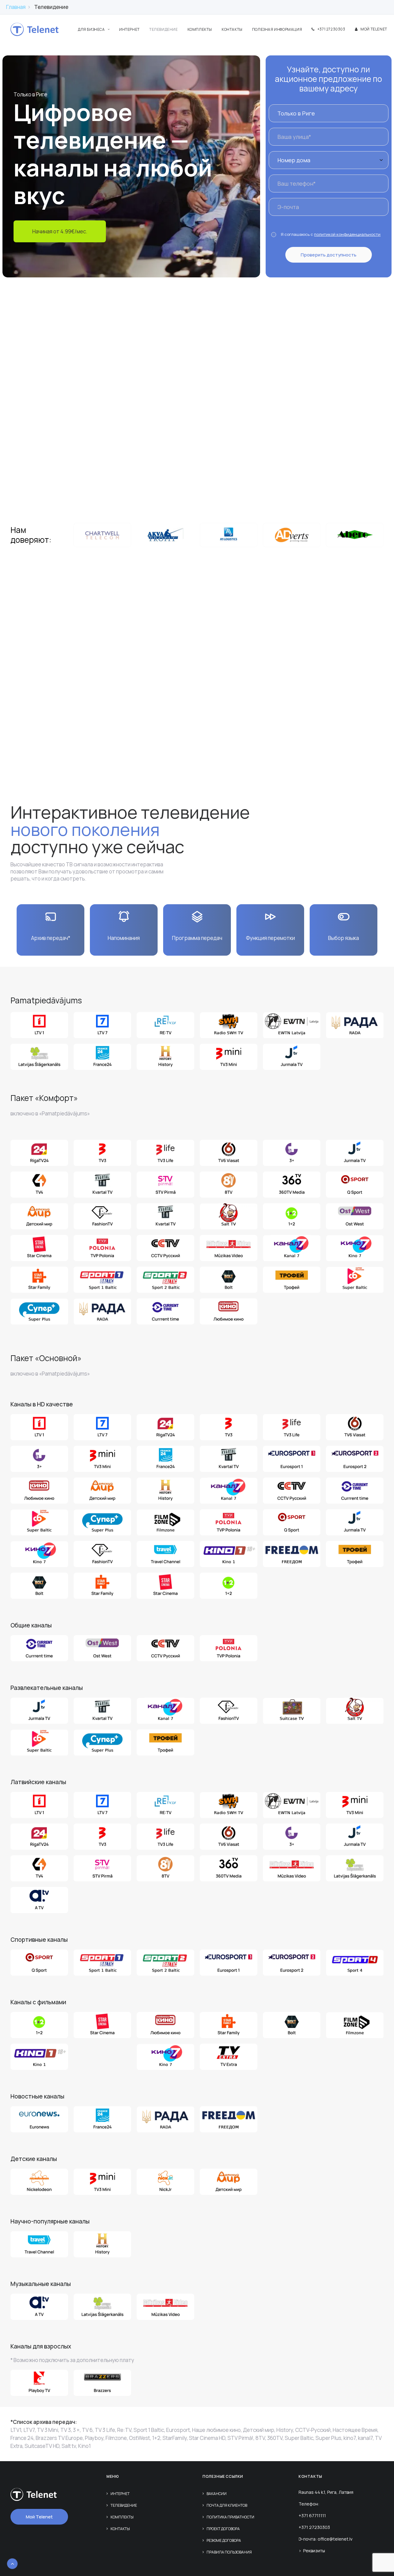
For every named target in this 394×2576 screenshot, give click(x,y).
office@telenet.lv (335, 2539)
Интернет (129, 29)
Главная (16, 7)
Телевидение (164, 29)
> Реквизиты (312, 2551)
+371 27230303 (331, 29)
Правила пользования (229, 2552)
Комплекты (200, 29)
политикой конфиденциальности (347, 234)
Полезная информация (277, 29)
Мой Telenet (374, 29)
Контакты (232, 29)
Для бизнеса (91, 29)
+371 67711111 (312, 2516)
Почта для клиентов (227, 2505)
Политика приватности (230, 2517)
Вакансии (217, 2494)
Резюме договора (224, 2540)
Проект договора (223, 2529)
